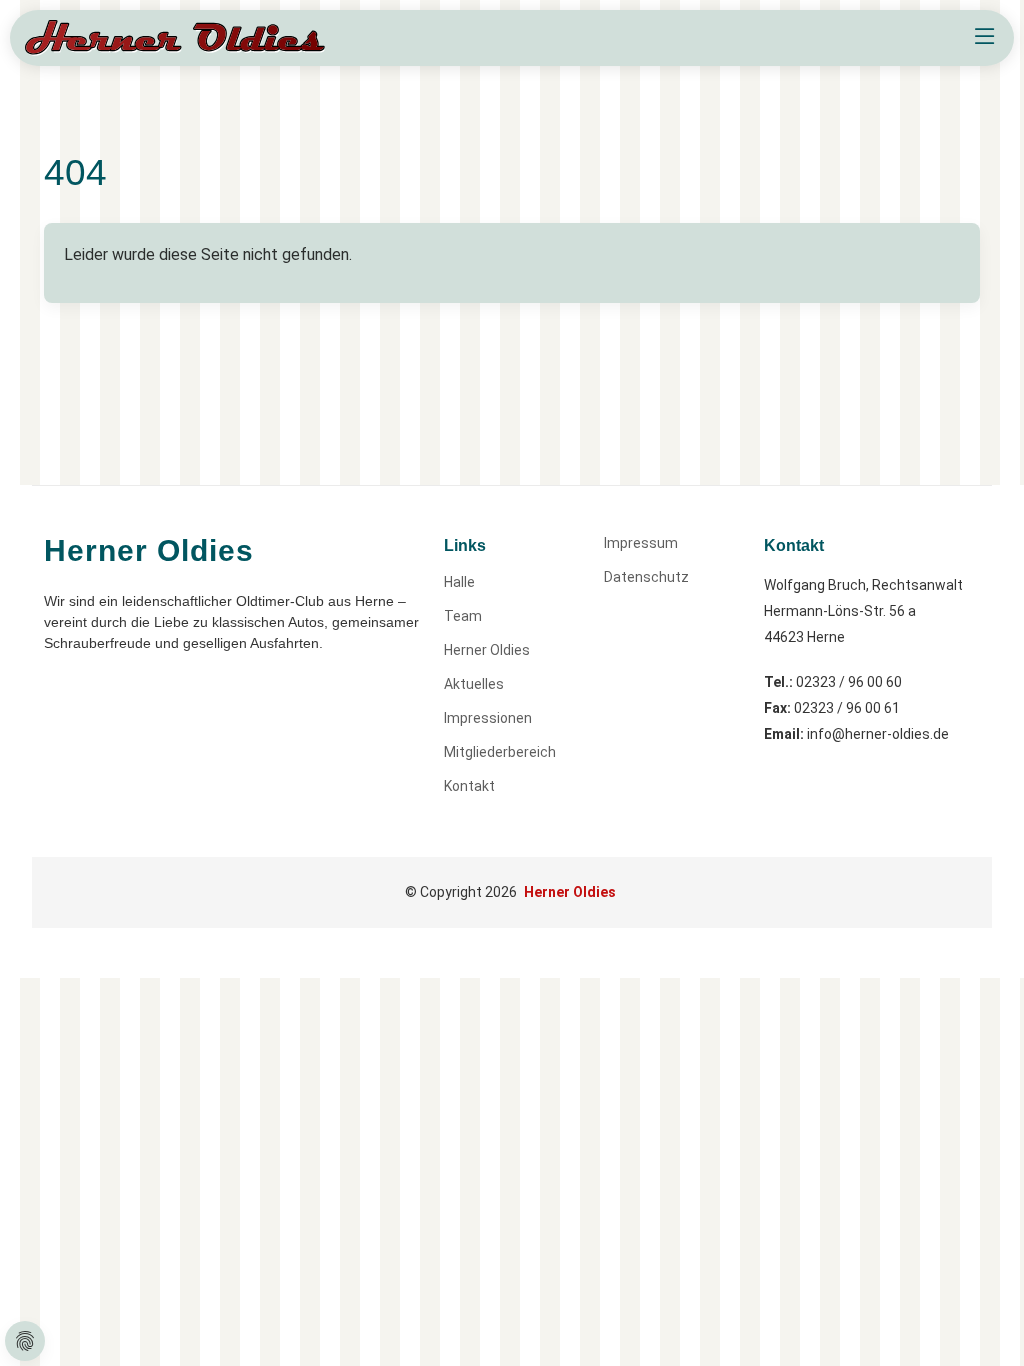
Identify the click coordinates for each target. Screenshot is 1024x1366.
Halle (459, 582)
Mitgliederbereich (500, 752)
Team (463, 616)
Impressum (641, 543)
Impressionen (488, 718)
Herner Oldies (487, 650)
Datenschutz (646, 577)
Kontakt (469, 786)
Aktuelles (474, 684)
